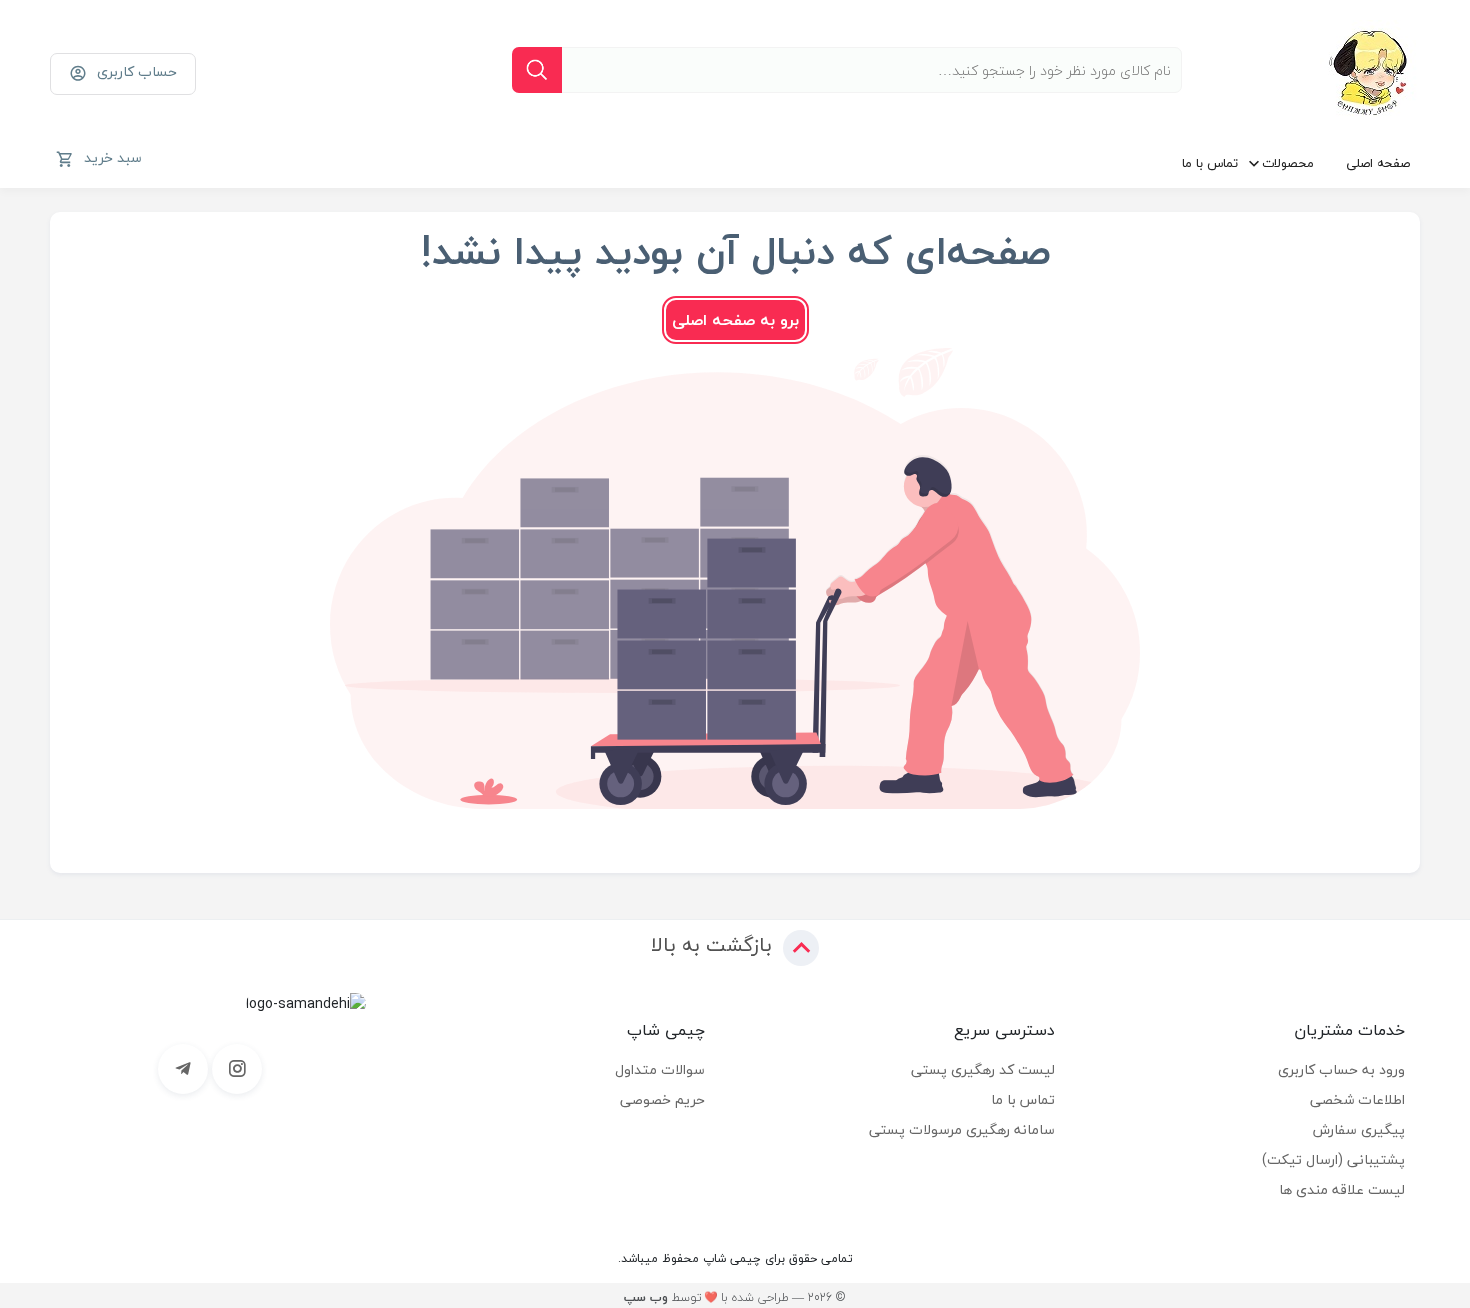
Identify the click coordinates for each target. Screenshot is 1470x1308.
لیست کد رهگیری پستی (983, 1069)
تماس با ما (1210, 163)
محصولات (1288, 163)
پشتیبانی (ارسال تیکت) (1333, 1159)
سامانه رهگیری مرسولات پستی (962, 1129)
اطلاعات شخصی (1357, 1099)
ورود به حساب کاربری (1341, 1069)
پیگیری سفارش (1359, 1129)
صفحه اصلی (1378, 163)
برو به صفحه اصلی (735, 320)
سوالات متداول (660, 1069)
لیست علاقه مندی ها (1342, 1189)
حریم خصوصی (662, 1099)
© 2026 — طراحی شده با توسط (735, 1297)
